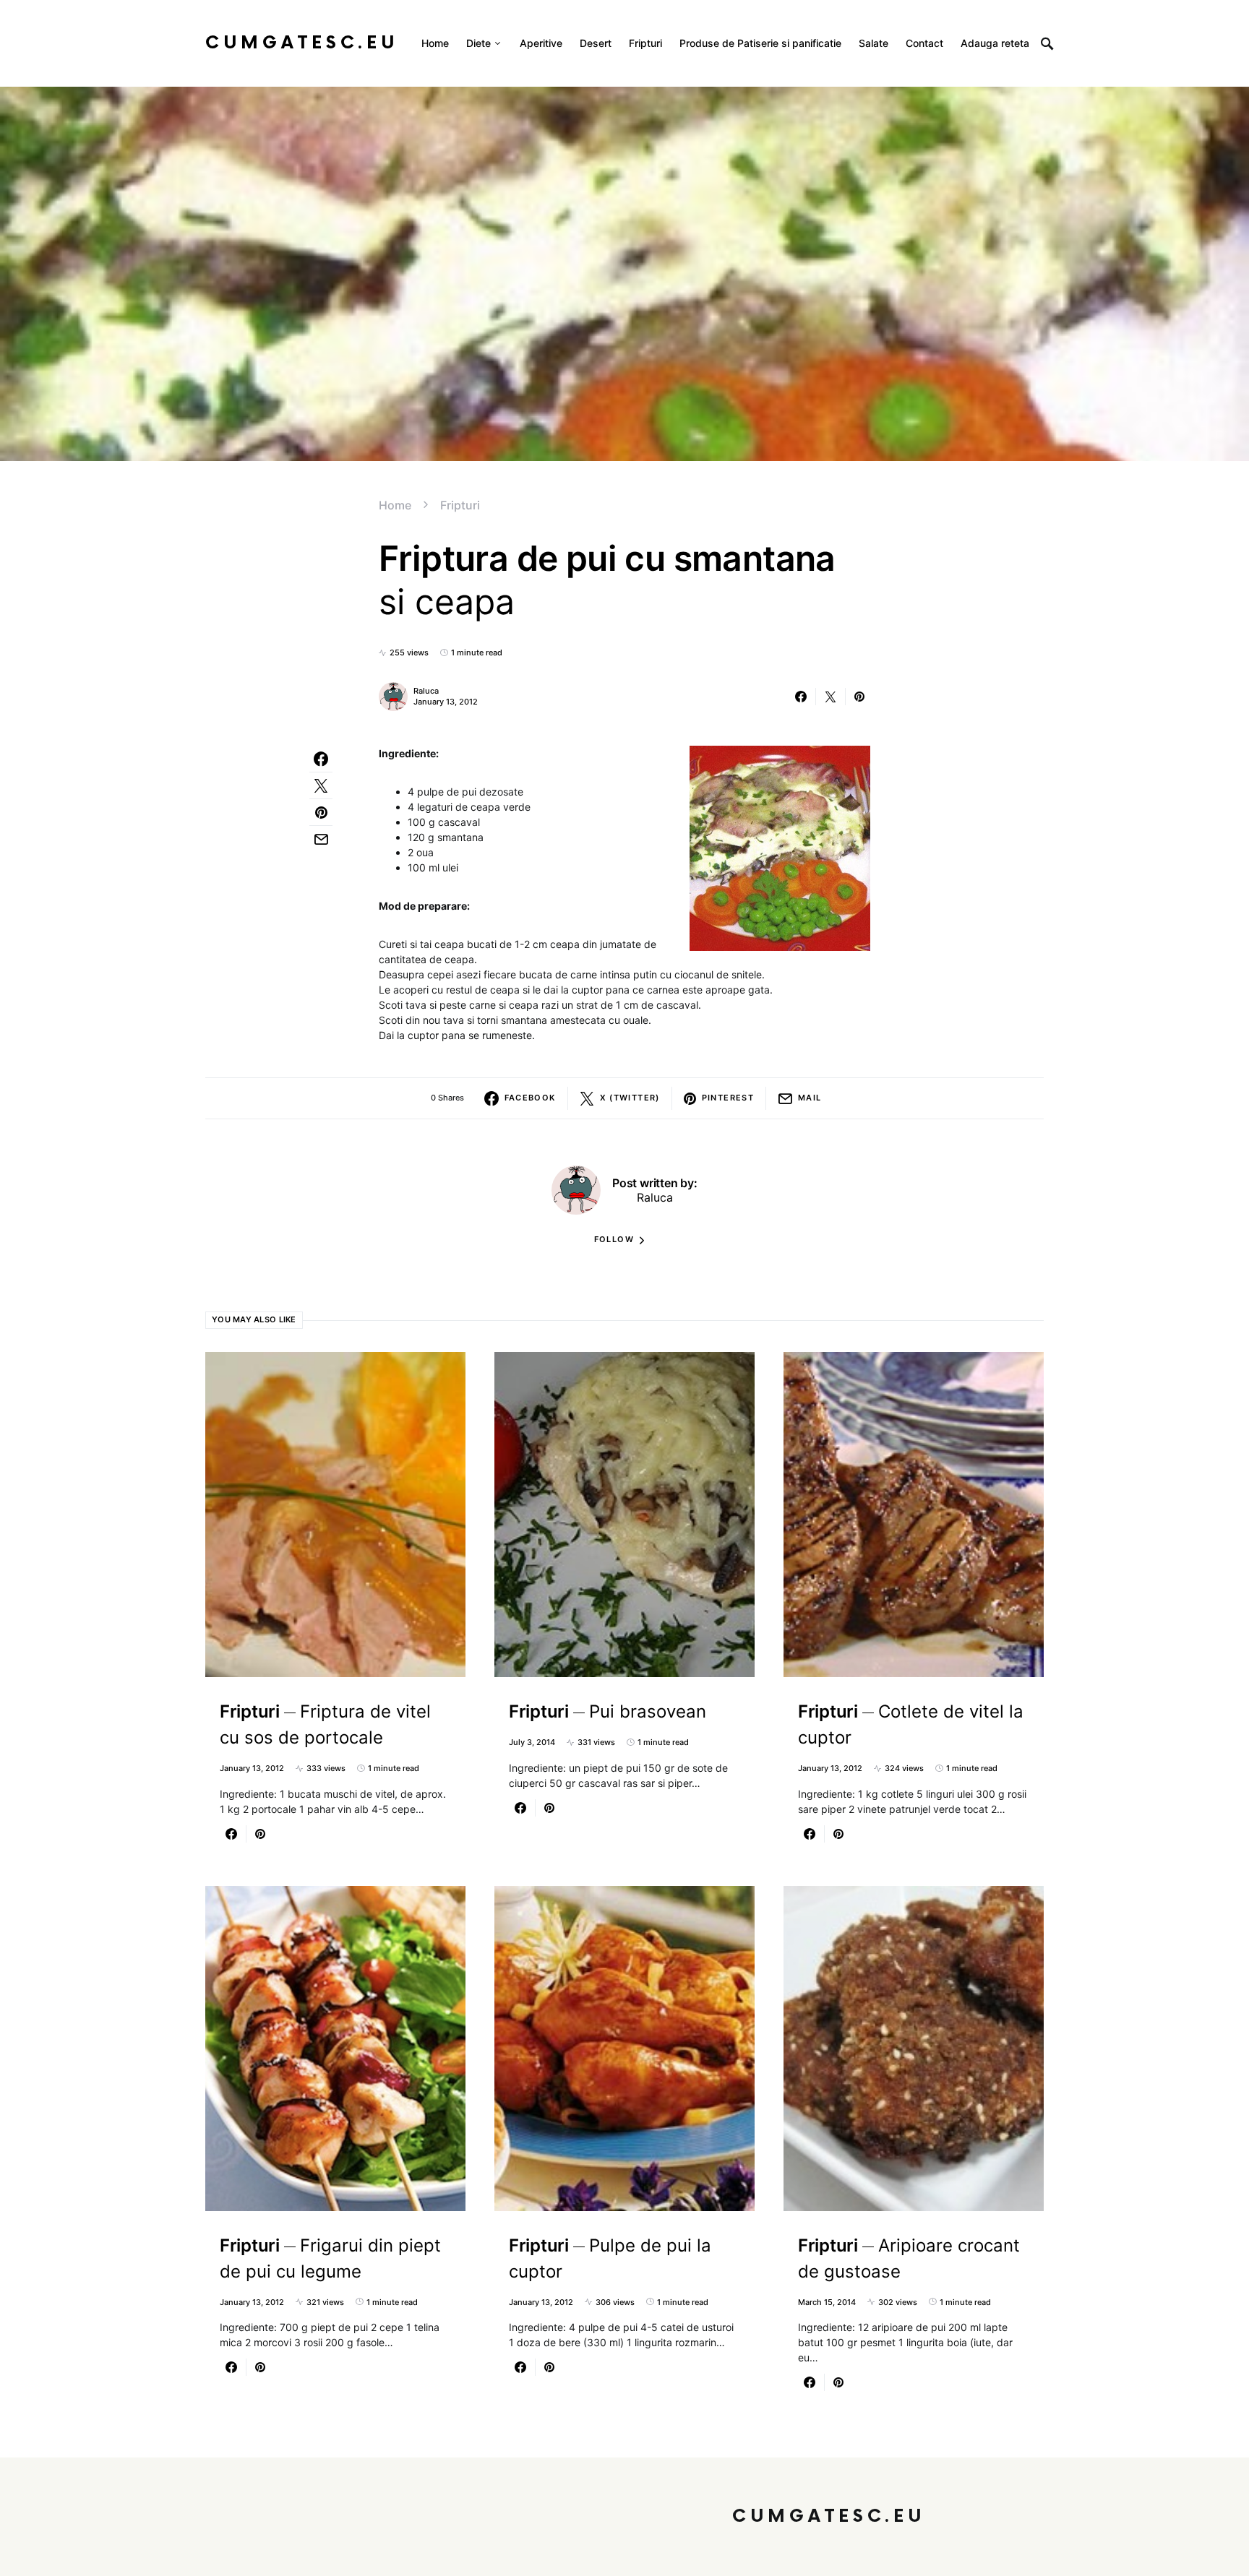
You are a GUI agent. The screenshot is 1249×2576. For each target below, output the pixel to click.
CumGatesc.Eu (302, 43)
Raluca (426, 691)
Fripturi (460, 505)
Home (395, 505)
